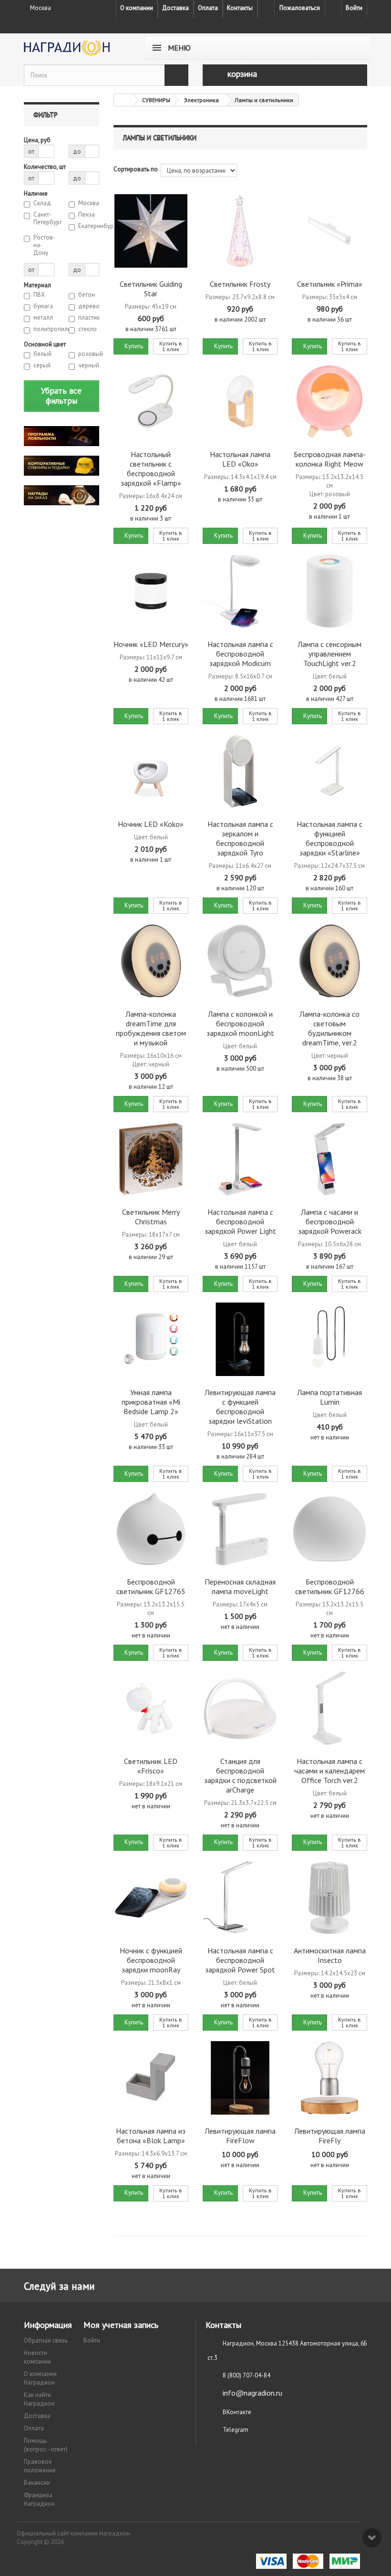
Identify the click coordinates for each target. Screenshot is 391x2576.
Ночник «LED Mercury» (151, 644)
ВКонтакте (237, 2412)
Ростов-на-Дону (44, 245)
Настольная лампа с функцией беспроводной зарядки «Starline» (329, 838)
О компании (137, 8)
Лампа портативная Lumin (329, 1397)
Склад (42, 203)
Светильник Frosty (240, 284)
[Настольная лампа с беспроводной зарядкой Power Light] (240, 1159)
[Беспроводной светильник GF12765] (151, 1529)
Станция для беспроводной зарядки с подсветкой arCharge (240, 1775)
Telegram (236, 2430)
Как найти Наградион (39, 2399)
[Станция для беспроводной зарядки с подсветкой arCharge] (240, 1708)
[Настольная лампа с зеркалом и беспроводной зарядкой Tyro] (240, 771)
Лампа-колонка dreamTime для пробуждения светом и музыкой (151, 1028)
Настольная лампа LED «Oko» (240, 459)
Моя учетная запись (121, 2325)
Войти (354, 8)
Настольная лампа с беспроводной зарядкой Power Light (240, 1221)
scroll (372, 2538)
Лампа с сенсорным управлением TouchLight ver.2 (329, 654)
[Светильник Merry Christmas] (151, 1159)
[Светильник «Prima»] (329, 231)
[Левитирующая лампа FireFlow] (240, 2078)
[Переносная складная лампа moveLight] (240, 1529)
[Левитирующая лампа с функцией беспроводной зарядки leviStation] (240, 1339)
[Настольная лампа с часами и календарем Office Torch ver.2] (329, 1708)
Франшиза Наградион (39, 2499)
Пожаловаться (300, 8)
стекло (87, 329)
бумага (43, 306)
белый (42, 354)
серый (42, 365)
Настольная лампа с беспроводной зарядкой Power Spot (240, 1960)
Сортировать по (136, 169)
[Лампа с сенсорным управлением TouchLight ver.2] (329, 591)
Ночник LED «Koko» (151, 824)
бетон (87, 295)
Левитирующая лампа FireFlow (240, 2136)
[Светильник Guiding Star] (151, 231)
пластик (89, 318)
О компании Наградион (40, 2378)
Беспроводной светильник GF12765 (151, 1586)
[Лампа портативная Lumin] (329, 1339)
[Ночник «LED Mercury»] (151, 591)
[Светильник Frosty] (240, 231)
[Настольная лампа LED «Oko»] (240, 402)
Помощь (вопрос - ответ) (46, 2445)
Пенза (87, 215)
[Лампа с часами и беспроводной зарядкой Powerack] (329, 1159)
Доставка (175, 8)
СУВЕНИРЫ (156, 100)
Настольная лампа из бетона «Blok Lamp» (151, 2136)
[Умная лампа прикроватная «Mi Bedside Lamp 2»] (151, 1339)
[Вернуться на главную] (123, 100)
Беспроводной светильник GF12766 (330, 1586)
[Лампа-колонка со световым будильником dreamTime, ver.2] (329, 961)
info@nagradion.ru (252, 2393)
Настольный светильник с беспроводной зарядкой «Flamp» (151, 469)
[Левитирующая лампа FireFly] (329, 2078)
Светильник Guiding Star (151, 289)
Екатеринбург (89, 226)
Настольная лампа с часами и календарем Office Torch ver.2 (329, 1771)
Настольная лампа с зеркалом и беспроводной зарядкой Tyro (240, 838)
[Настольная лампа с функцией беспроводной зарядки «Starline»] (329, 771)
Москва (89, 203)
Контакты (240, 8)
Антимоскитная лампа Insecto (330, 1955)
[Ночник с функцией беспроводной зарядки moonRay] (151, 1898)
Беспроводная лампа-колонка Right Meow (330, 459)
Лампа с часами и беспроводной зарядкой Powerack (330, 1221)
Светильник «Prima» (330, 284)
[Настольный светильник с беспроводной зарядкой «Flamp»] (151, 402)
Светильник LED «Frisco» (151, 1766)
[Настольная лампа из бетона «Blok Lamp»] (151, 2078)
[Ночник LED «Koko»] (151, 771)
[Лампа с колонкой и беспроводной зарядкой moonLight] (240, 961)
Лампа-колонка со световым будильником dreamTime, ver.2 (329, 1028)
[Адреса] (266, 9)
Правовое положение (40, 2466)
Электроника (201, 100)
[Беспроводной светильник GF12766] (329, 1529)
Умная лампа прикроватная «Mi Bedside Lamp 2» (151, 1402)
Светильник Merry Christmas (151, 1217)
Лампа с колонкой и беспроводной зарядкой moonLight (240, 1023)
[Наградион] (76, 48)
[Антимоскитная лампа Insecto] (329, 1898)
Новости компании (37, 2357)
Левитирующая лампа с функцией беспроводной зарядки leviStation (240, 1407)
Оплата (208, 8)
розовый (89, 354)
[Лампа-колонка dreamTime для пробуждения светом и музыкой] (151, 961)
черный (89, 365)
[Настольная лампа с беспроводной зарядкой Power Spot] (240, 1898)
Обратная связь (46, 2341)
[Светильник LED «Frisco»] (151, 1708)
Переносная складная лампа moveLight (240, 1586)
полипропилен (44, 329)
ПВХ (39, 295)
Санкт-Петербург (44, 219)
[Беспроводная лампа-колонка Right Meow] (329, 402)
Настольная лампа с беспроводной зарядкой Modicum (240, 654)
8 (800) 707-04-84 (247, 2375)
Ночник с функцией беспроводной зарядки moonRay (151, 1960)
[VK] (333, 9)
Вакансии (37, 2483)
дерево (89, 306)
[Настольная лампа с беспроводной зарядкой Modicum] (240, 591)
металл (43, 318)
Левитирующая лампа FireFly (330, 2136)
